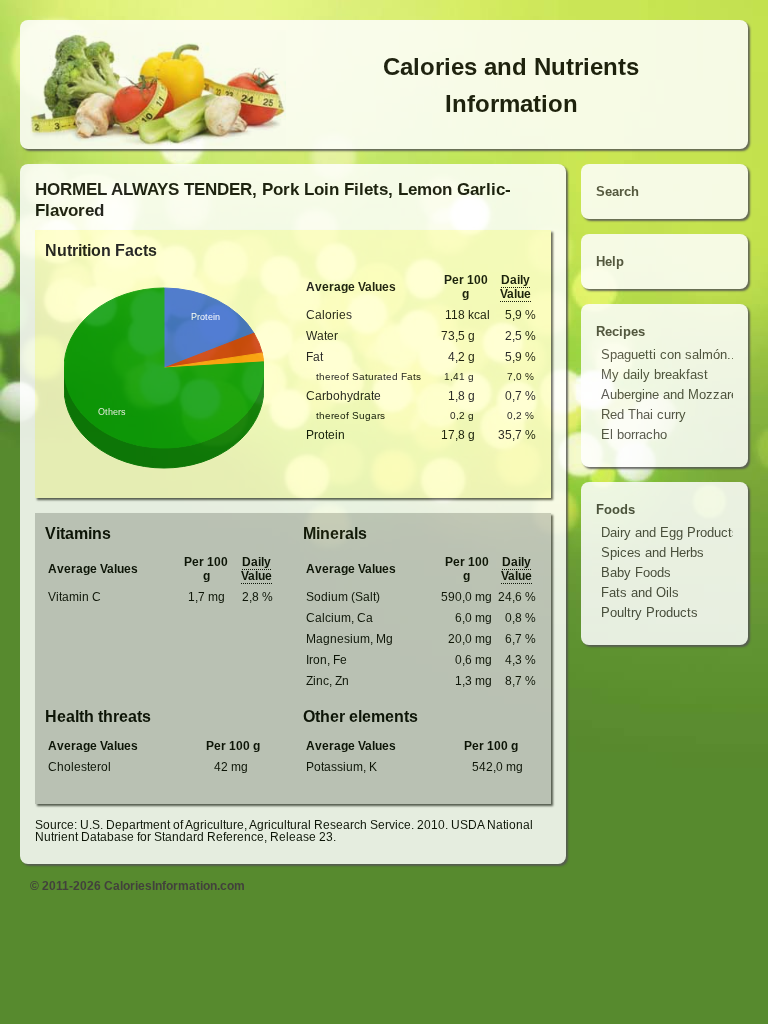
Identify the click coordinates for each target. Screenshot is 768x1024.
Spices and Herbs (652, 552)
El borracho (634, 434)
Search (617, 191)
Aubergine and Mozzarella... (682, 394)
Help (610, 261)
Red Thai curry (643, 414)
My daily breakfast (654, 374)
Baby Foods (636, 572)
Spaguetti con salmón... (670, 354)
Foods (615, 509)
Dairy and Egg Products (670, 532)
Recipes (620, 331)
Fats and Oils (640, 592)
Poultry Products (649, 612)
